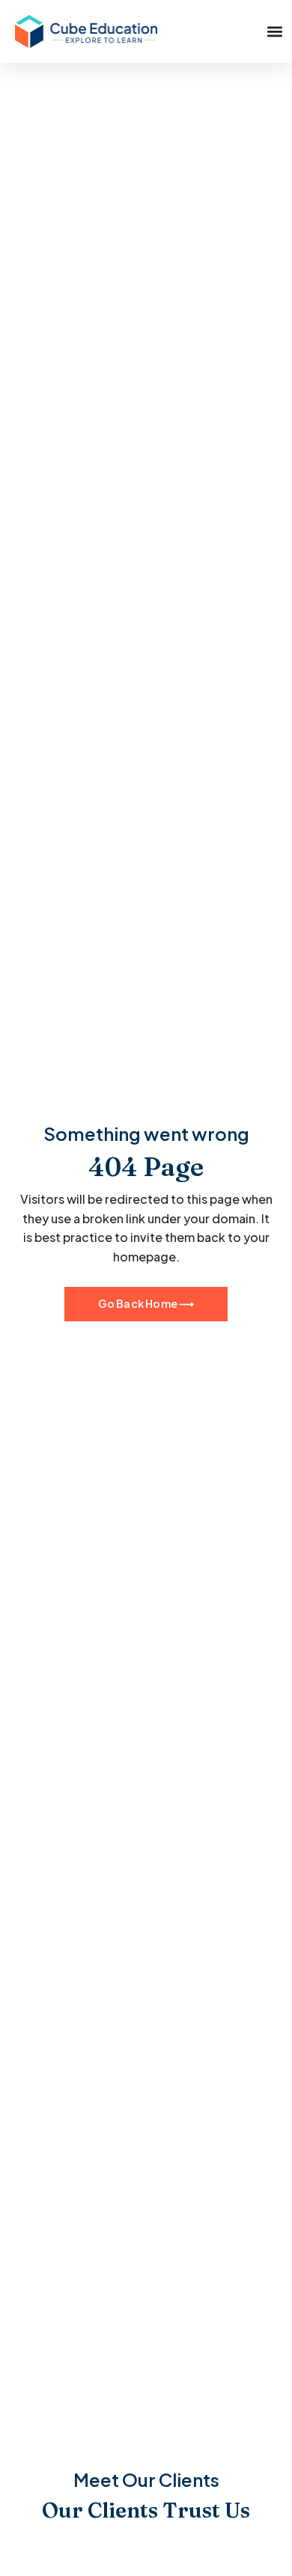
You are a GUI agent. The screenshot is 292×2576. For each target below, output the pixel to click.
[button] (274, 31)
